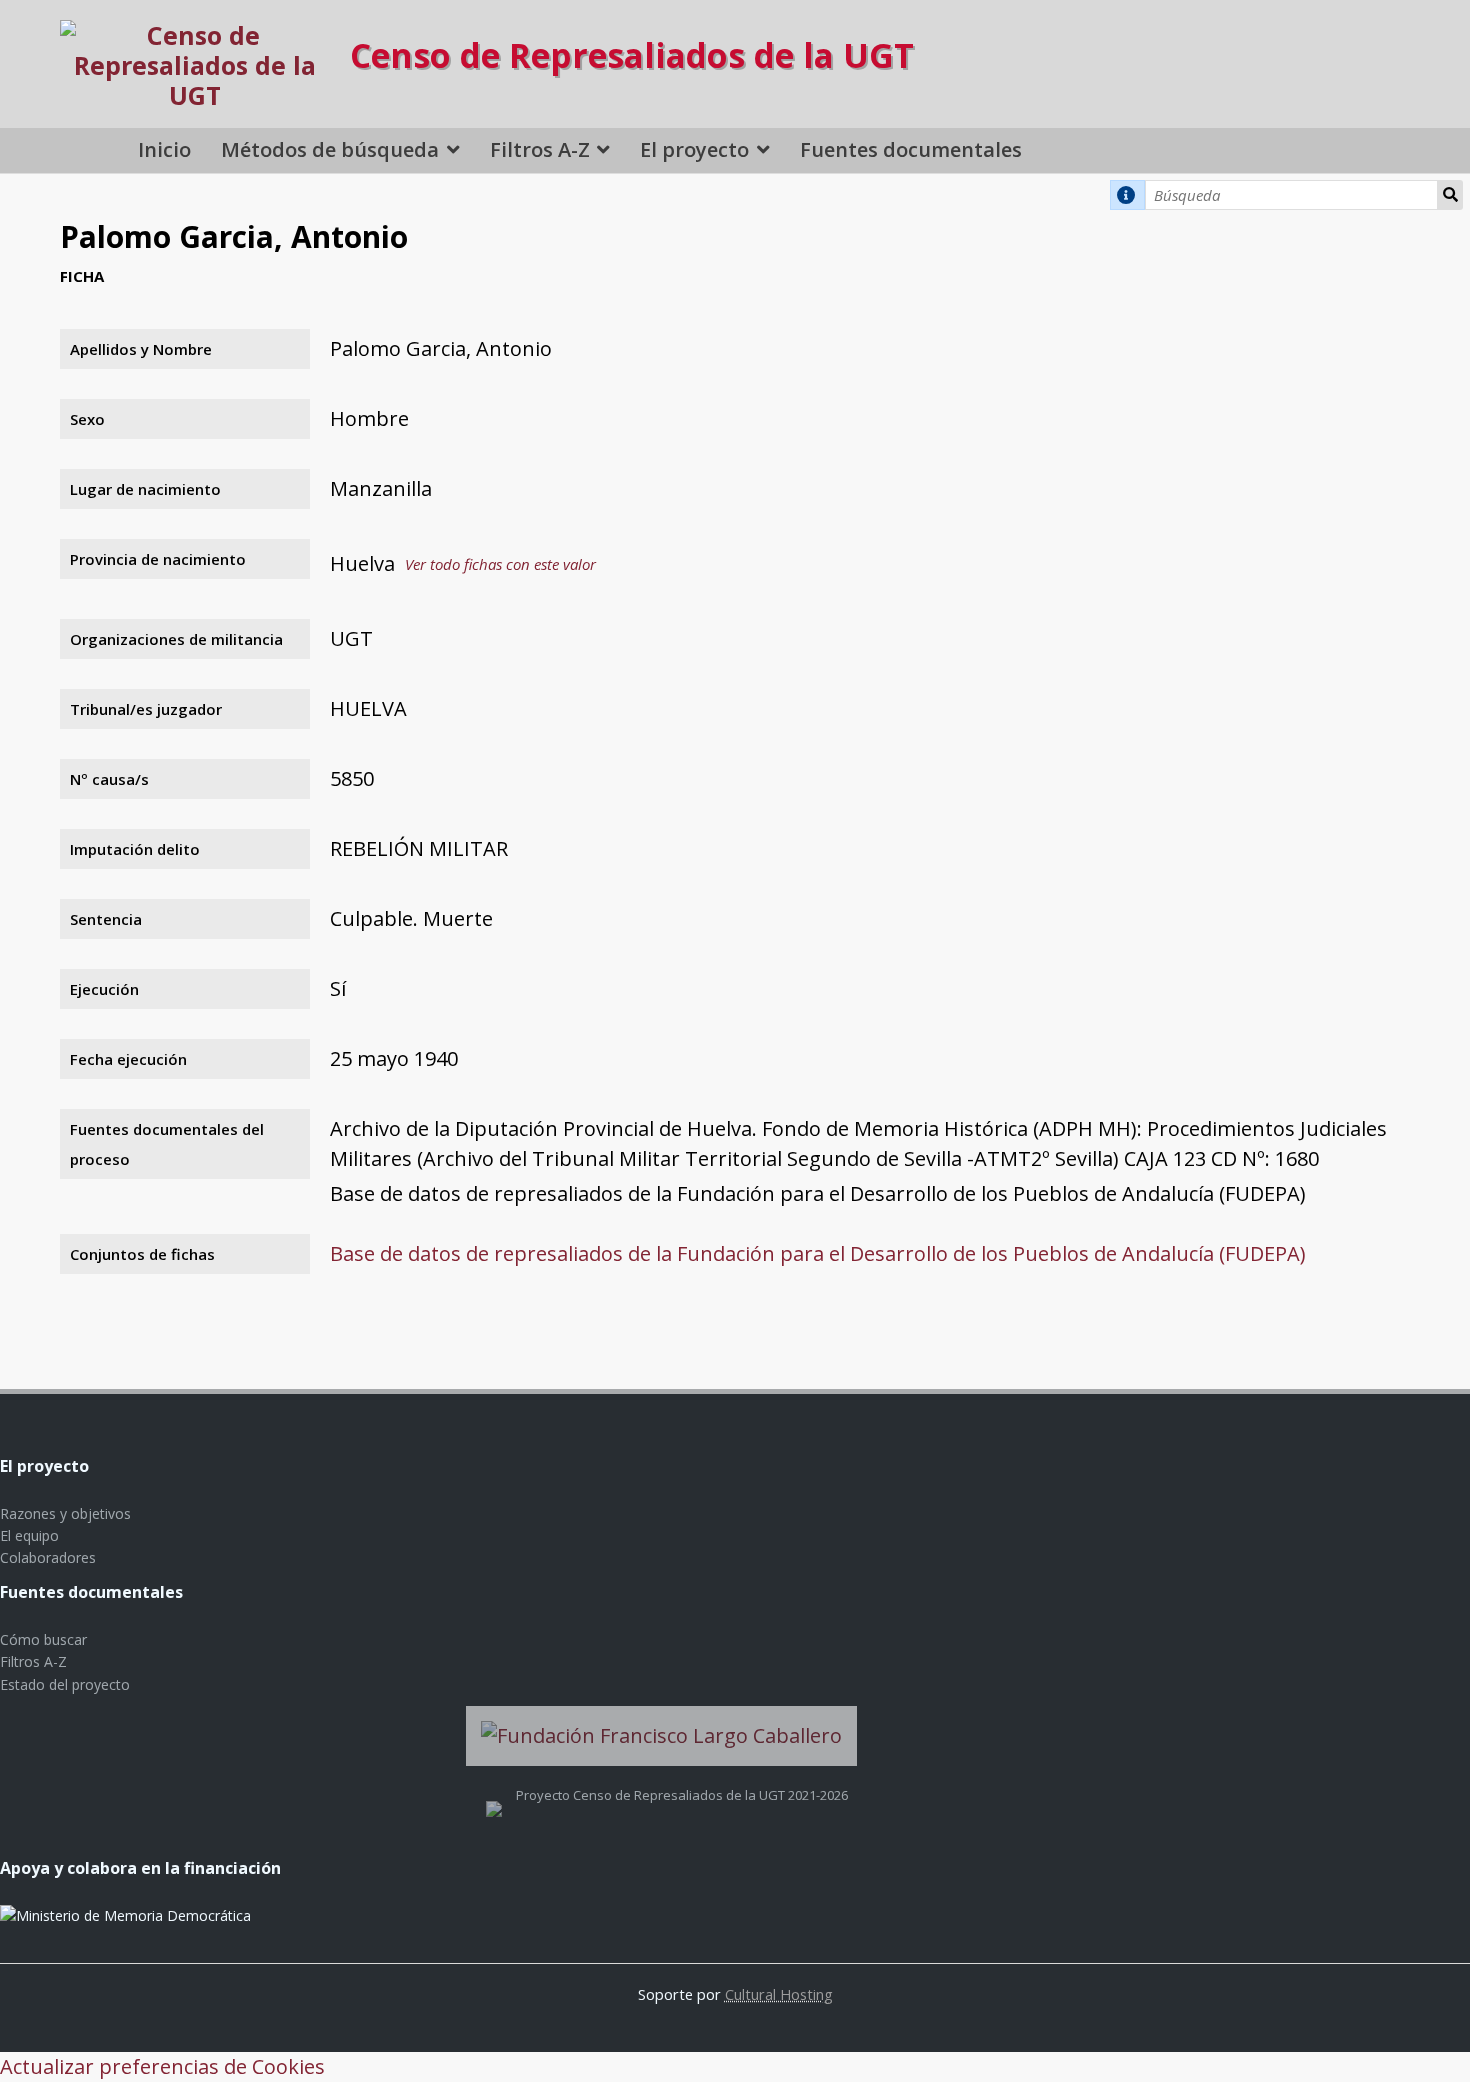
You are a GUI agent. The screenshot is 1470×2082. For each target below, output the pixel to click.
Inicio (164, 149)
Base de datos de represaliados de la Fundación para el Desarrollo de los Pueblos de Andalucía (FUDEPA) (818, 1253)
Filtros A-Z (540, 149)
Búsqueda (1450, 195)
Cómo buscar (43, 1639)
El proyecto (694, 149)
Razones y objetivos (65, 1513)
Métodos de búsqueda (330, 149)
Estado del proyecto (65, 1684)
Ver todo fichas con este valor (500, 564)
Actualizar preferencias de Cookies (162, 2066)
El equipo (29, 1535)
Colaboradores (48, 1557)
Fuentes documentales (911, 149)
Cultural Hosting (779, 1994)
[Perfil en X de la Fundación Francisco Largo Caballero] (494, 1795)
